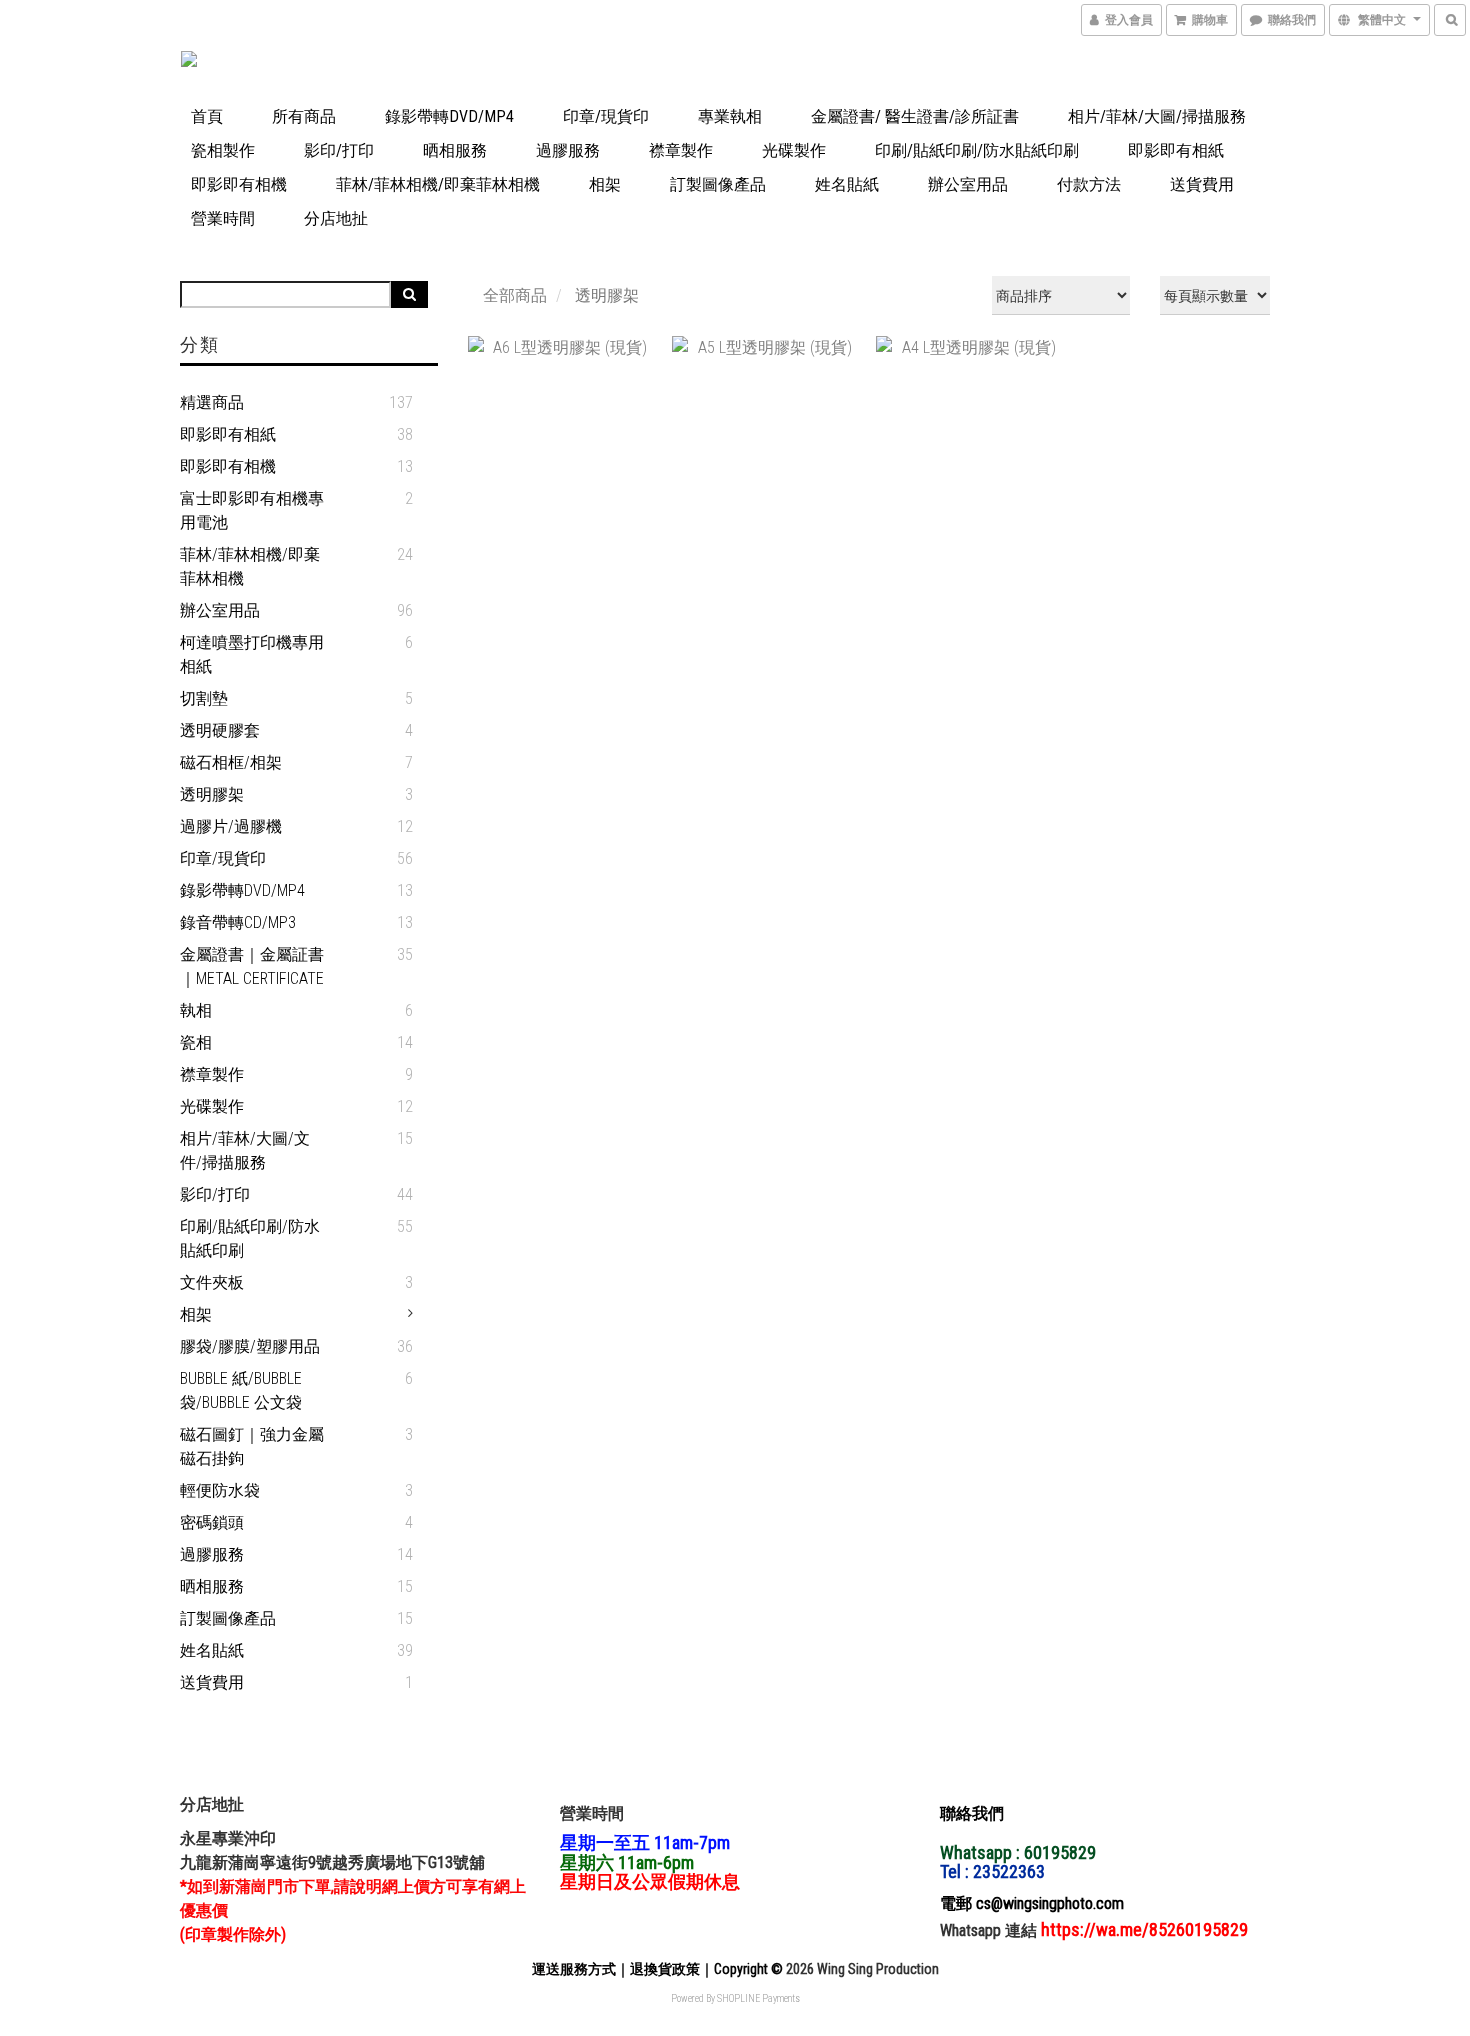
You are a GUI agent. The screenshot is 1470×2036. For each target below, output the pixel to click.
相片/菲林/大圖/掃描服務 (1157, 116)
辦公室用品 (968, 184)
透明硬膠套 (220, 730)
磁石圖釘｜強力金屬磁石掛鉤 (252, 1446)
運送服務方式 (574, 1969)
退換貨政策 (665, 1969)
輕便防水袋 (220, 1490)
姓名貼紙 (847, 184)
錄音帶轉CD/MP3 (238, 922)
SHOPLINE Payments (758, 1998)
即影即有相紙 (1176, 150)
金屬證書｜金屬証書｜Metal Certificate (252, 966)
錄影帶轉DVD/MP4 (449, 116)
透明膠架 (212, 794)
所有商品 (304, 116)
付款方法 (1089, 184)
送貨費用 (1202, 184)
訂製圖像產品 (718, 184)
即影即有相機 (239, 184)
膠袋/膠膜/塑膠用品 (250, 1346)
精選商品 (212, 402)
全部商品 (515, 295)
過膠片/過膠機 (231, 826)
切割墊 (204, 698)
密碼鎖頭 (212, 1522)
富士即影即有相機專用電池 (252, 510)
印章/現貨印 (606, 116)
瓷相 (196, 1042)
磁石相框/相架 (231, 762)
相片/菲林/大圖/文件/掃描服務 (245, 1150)
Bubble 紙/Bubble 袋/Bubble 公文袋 (241, 1390)
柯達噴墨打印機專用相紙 (252, 654)
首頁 (207, 116)
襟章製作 (681, 150)
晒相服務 (455, 150)
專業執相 (730, 116)
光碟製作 (794, 150)
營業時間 (223, 218)
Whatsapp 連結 (990, 1930)
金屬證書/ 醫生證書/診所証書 (915, 116)
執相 (196, 1010)
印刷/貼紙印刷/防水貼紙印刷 (977, 150)
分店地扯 (336, 218)
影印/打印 (339, 150)
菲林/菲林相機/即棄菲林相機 (438, 184)
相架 (605, 184)
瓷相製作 (223, 150)
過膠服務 (568, 150)
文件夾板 (212, 1282)
